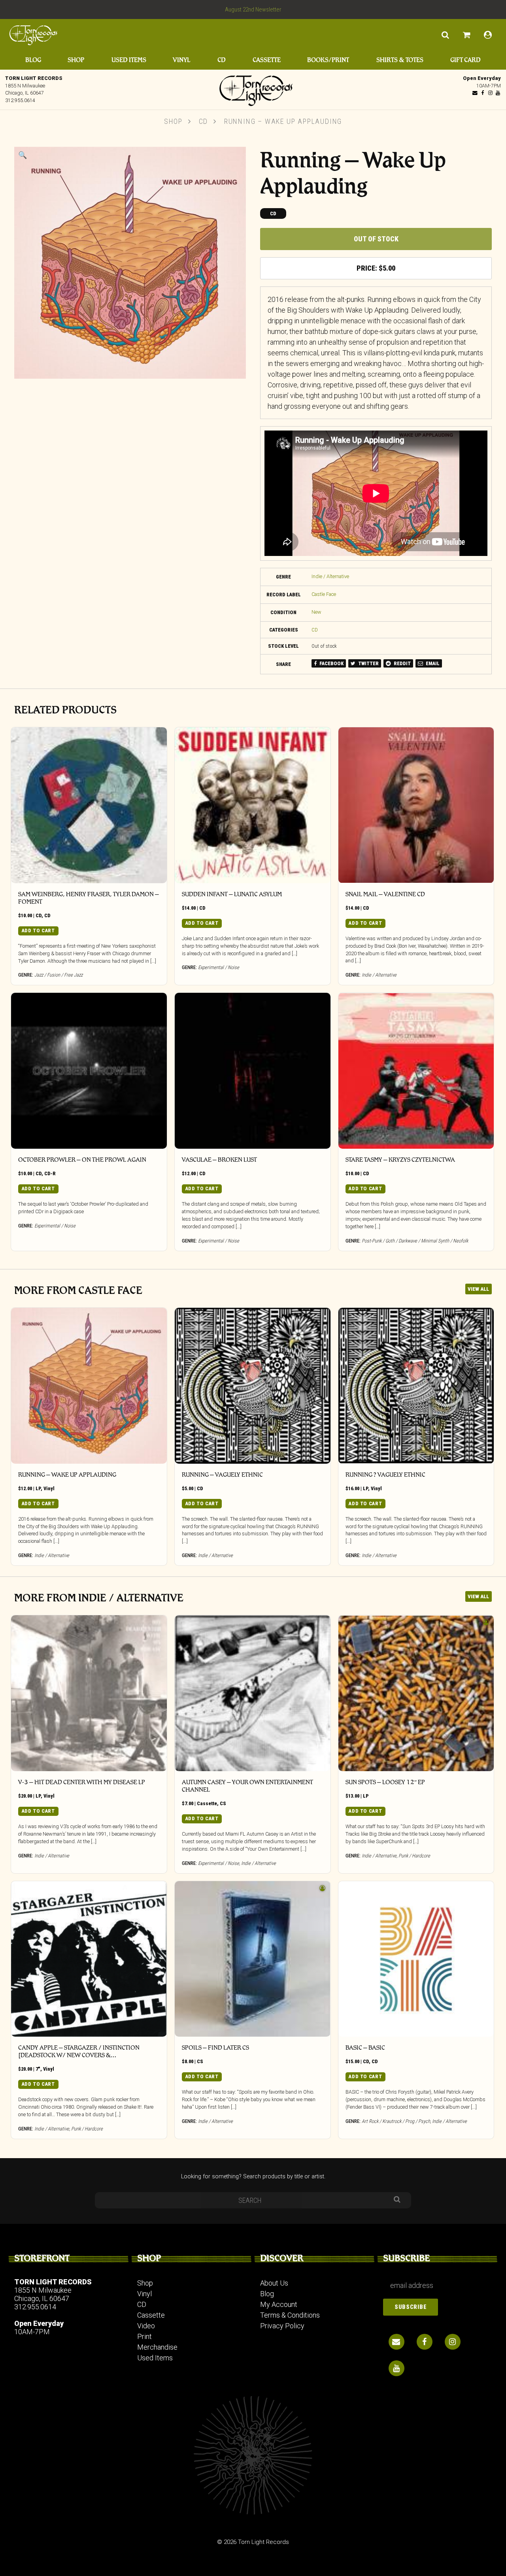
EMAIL (432, 663)
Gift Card (465, 60)
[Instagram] (490, 93)
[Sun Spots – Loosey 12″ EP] (416, 1693)
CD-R (50, 1173)
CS (223, 1803)
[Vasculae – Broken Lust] (253, 1071)
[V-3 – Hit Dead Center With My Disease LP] (89, 1693)
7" (38, 2069)
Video (146, 2326)
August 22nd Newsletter (253, 9)
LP (38, 1488)
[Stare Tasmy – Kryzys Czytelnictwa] (416, 1071)
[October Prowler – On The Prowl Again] (89, 1071)
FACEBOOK (331, 663)
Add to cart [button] (38, 930)
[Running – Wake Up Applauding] (89, 1386)
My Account (279, 2304)
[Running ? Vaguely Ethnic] (416, 1386)
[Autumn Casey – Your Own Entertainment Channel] (253, 1693)
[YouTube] (498, 93)
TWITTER (368, 663)
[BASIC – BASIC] (416, 1959)
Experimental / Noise (219, 967)
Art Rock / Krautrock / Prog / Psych (396, 2121)
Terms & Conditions (290, 2315)
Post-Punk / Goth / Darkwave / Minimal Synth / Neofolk (415, 1241)
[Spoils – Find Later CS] (253, 1959)
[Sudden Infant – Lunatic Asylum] (253, 805)
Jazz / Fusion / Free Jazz (59, 975)
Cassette (267, 60)
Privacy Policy (282, 2326)
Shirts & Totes (400, 60)
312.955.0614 (20, 100)
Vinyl (181, 60)
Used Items (129, 60)
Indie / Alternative (330, 576)
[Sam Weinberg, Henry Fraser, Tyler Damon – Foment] (89, 805)
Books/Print (328, 60)
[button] (23, 155)
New (316, 612)
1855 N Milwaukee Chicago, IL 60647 (43, 2294)
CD (222, 60)
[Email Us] (475, 93)
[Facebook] (483, 93)
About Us (274, 2283)
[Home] (253, 89)
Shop (76, 60)
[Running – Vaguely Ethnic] (253, 1386)
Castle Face (324, 594)
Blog (33, 60)
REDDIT (402, 663)
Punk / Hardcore (414, 1856)
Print (144, 2336)
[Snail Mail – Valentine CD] (416, 805)
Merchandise (157, 2347)
